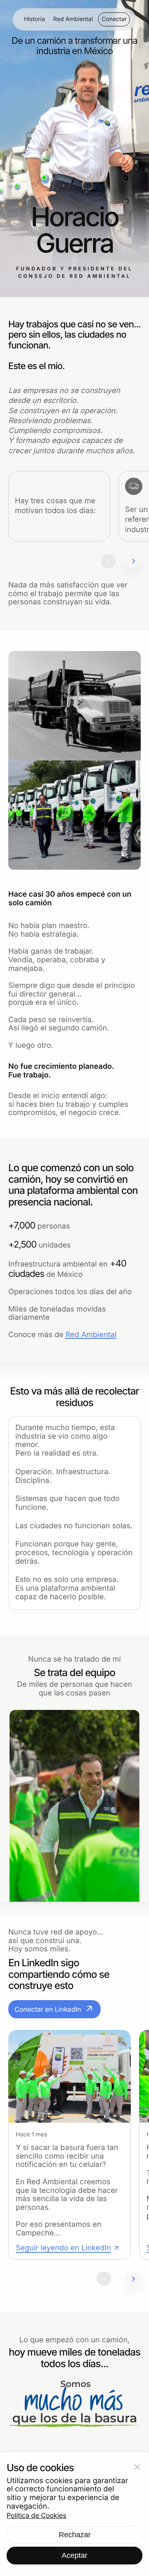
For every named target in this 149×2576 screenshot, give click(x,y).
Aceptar (74, 2555)
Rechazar (75, 2535)
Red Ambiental (73, 19)
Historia (35, 19)
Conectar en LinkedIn (54, 2009)
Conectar (114, 19)
